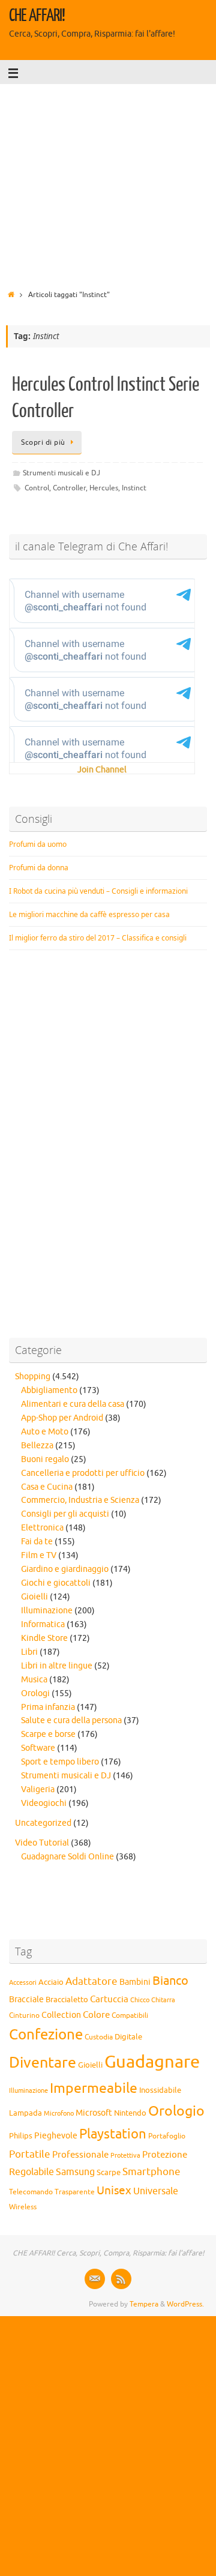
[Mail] (95, 2279)
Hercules (104, 488)
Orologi (35, 1693)
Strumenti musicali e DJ (61, 473)
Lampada (25, 2113)
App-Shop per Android (62, 1418)
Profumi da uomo (38, 844)
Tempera (144, 2304)
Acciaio (51, 1982)
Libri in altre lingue (57, 1666)
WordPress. (185, 2304)
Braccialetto (67, 2000)
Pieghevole (56, 2135)
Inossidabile (160, 2090)
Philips (21, 2136)
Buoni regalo (45, 1459)
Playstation (113, 2134)
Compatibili (130, 2015)
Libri (29, 1652)
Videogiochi (44, 1803)
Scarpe (109, 2172)
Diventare (43, 2063)
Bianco (170, 1981)
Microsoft (94, 2113)
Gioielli (34, 1597)
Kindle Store (44, 1638)
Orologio (176, 2111)
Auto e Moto (45, 1432)
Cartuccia (109, 1999)
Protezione (165, 2155)
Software (38, 1748)
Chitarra (163, 2000)
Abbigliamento (49, 1390)
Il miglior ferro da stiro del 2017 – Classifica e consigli (98, 938)
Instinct (134, 488)
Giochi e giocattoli (56, 1583)
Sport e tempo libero (60, 1762)
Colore (96, 2015)
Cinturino (24, 2016)
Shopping (33, 1377)
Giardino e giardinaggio (65, 1569)
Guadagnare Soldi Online (67, 1857)
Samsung (75, 2172)
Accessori (23, 1983)
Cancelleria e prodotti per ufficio (83, 1473)
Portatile (30, 2154)
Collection (61, 2015)
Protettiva (125, 2156)
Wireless (23, 2207)
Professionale (80, 2155)
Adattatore (91, 1982)
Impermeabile (94, 2088)
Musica (34, 1680)
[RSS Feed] (121, 2279)
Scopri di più (43, 442)
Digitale (128, 2037)
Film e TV (39, 1555)
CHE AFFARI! (37, 16)
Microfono (59, 2113)
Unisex (114, 2191)
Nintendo (130, 2113)
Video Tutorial (42, 1843)
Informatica (43, 1624)
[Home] (11, 295)
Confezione (46, 2035)
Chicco (140, 2000)
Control (37, 488)
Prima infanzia (48, 1707)
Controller (69, 488)
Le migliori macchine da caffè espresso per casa (89, 914)
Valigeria (38, 1789)
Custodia (99, 2037)
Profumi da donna (39, 868)
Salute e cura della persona (71, 1720)
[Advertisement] (108, 183)
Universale (156, 2191)
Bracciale (26, 2000)
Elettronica (42, 1528)
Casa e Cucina (47, 1487)
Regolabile (31, 2172)
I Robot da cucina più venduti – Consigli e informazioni (98, 891)
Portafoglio (167, 2136)
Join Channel (102, 770)
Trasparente (75, 2192)
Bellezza (37, 1446)
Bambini (135, 1982)
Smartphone (151, 2171)
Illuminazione (47, 1611)
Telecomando (31, 2192)
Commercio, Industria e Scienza (80, 1500)
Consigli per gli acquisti (65, 1514)
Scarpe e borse (48, 1734)
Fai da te (37, 1542)
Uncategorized (43, 1823)
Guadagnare (152, 2062)
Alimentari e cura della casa (73, 1404)
